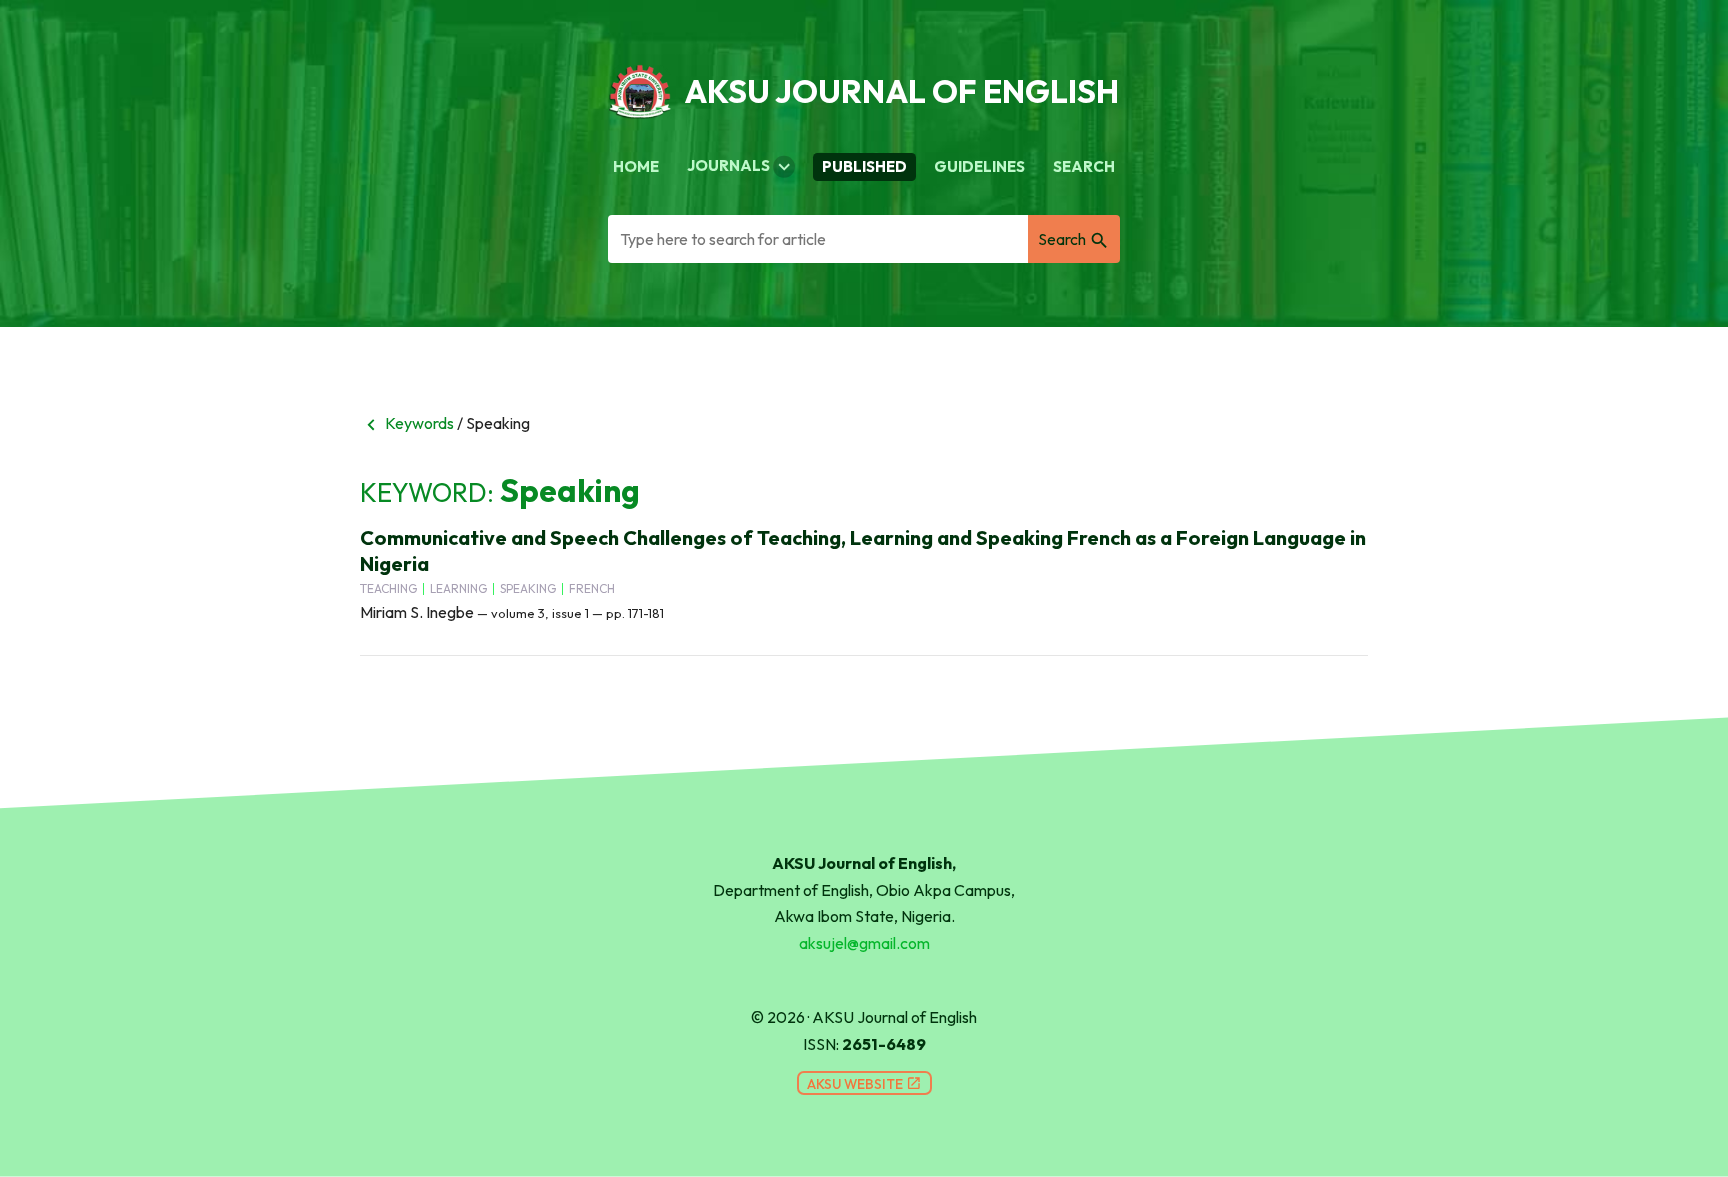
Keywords (407, 423)
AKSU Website (864, 1084)
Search (1084, 166)
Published (864, 166)
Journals (741, 167)
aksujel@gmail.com (864, 943)
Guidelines (979, 166)
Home (636, 166)
